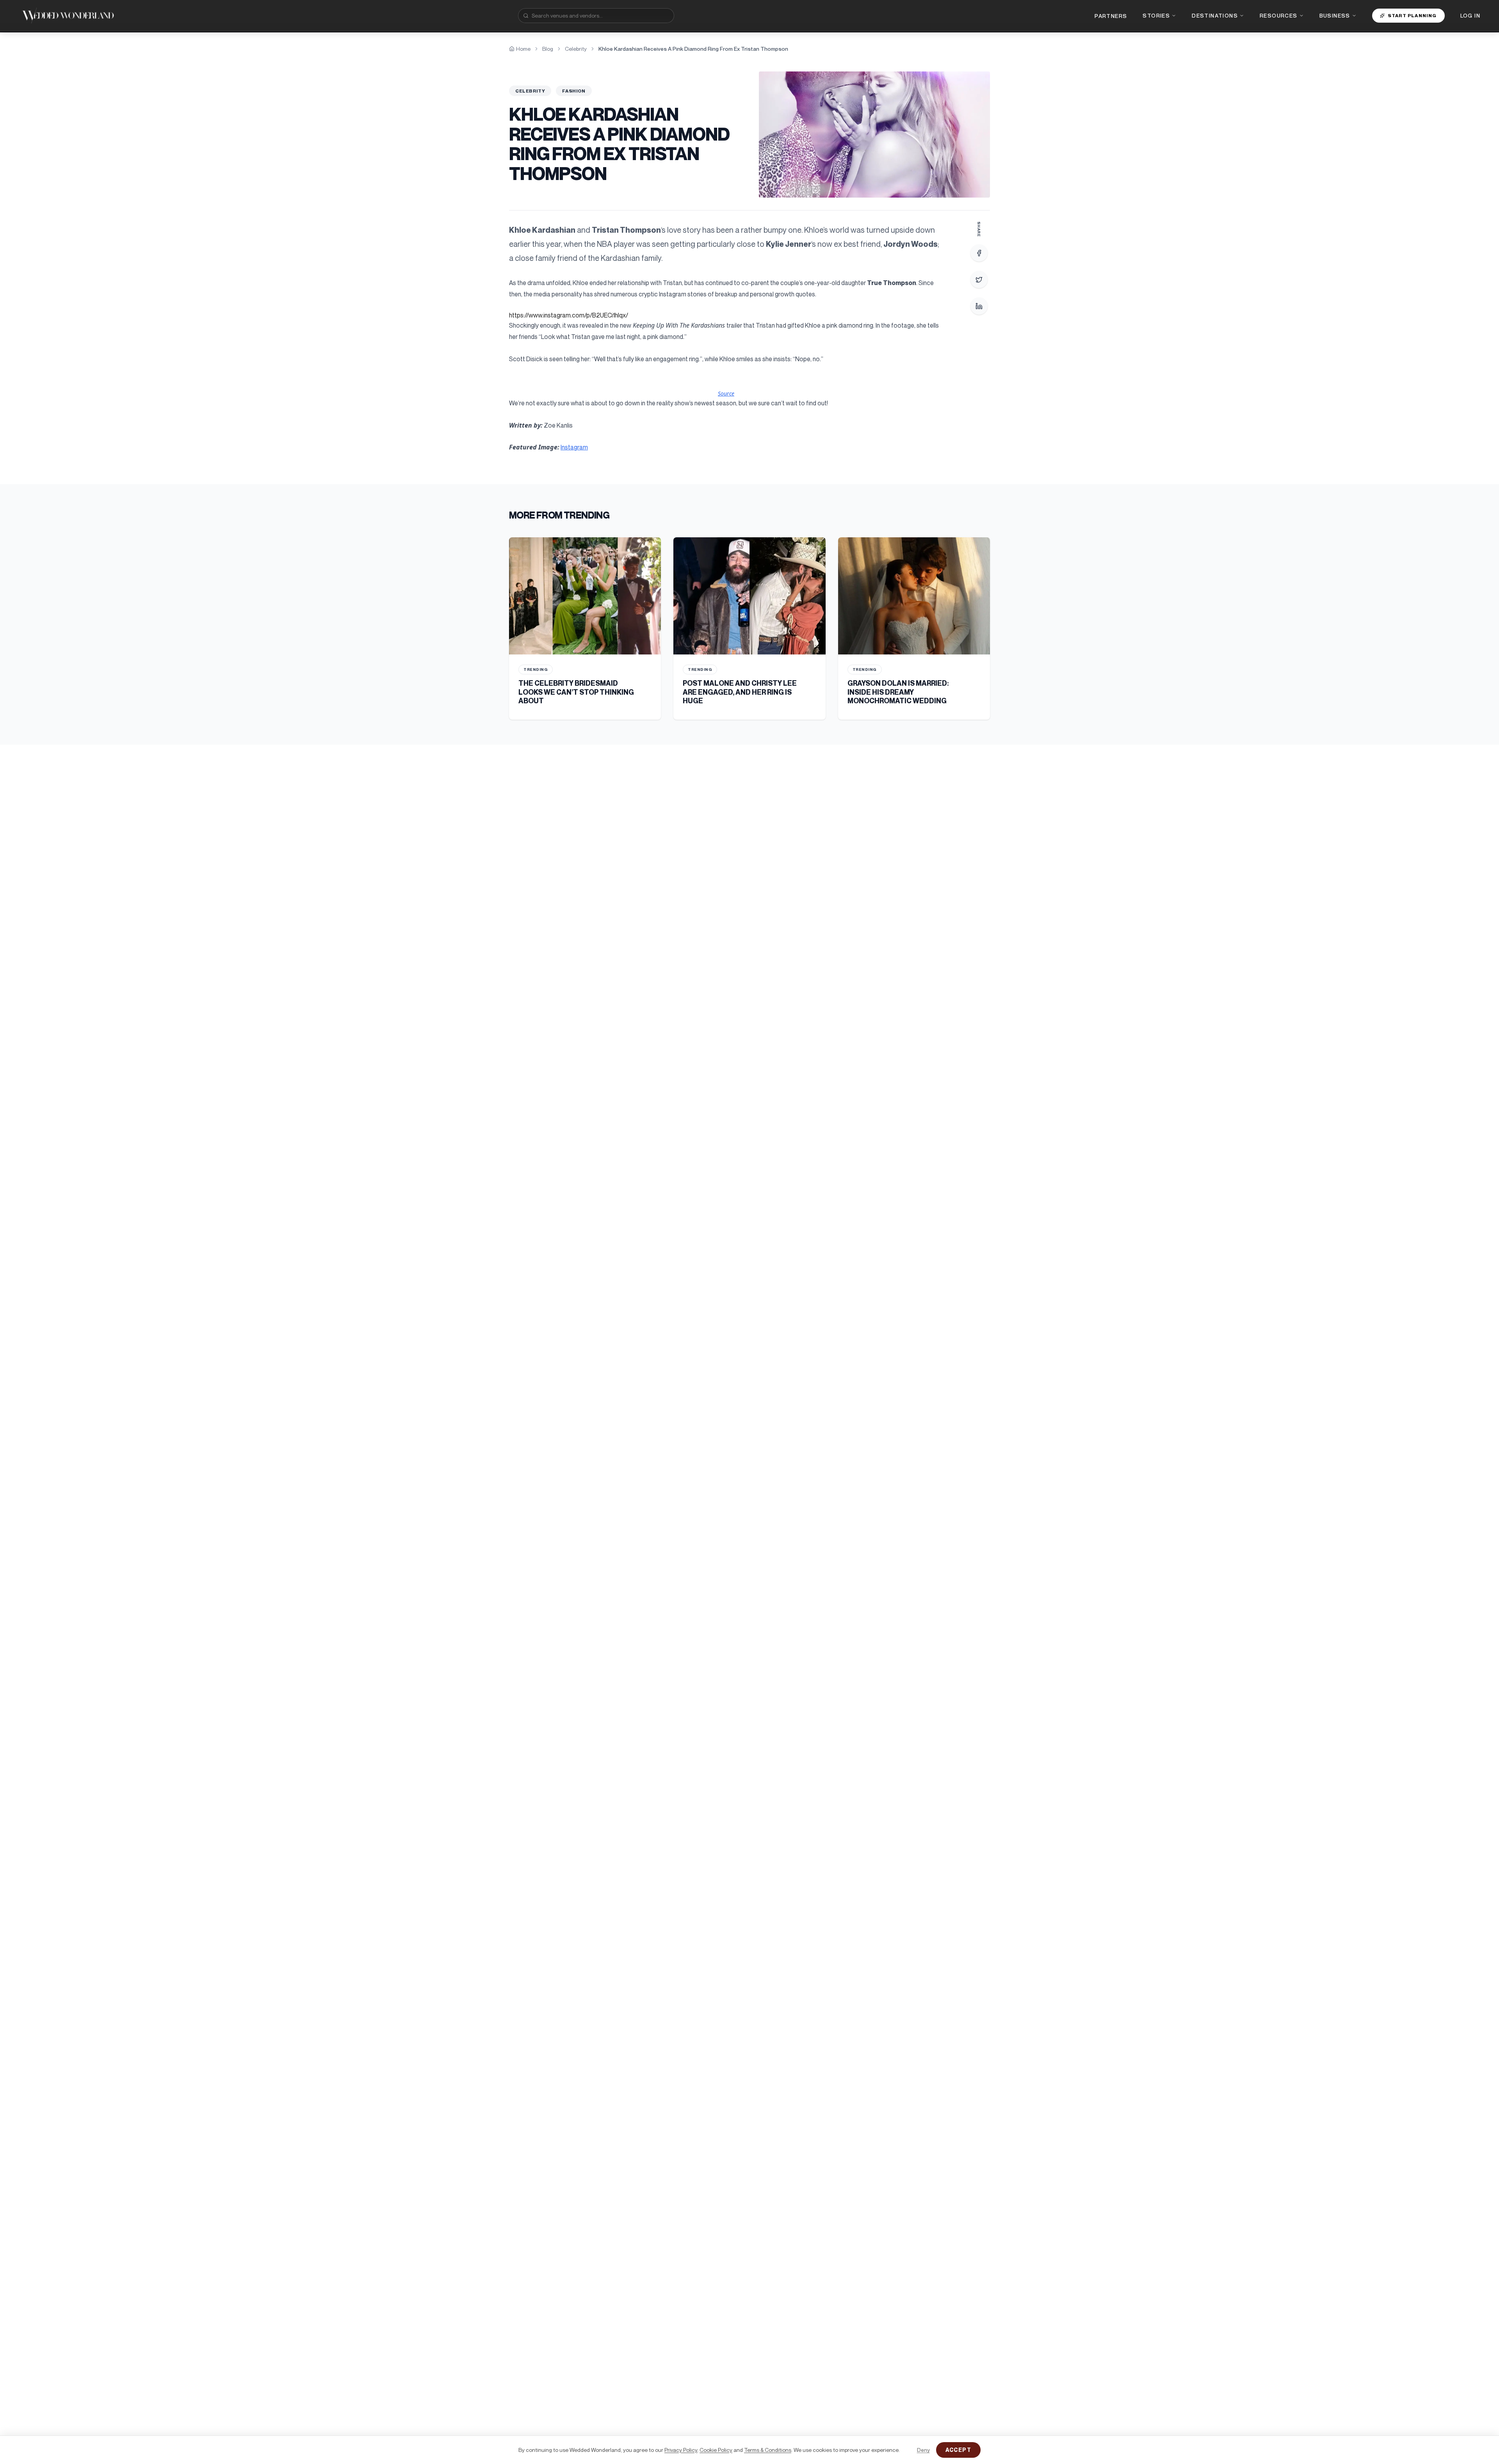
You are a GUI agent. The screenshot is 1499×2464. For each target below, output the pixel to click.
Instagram (574, 447)
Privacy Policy (681, 2450)
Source (726, 393)
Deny (923, 2450)
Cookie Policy (716, 2450)
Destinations (1215, 15)
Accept (958, 2450)
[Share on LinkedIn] (979, 306)
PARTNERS (1111, 16)
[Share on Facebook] (979, 253)
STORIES (1156, 15)
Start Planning (1412, 15)
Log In (1470, 15)
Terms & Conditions (768, 2450)
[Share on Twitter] (979, 280)
